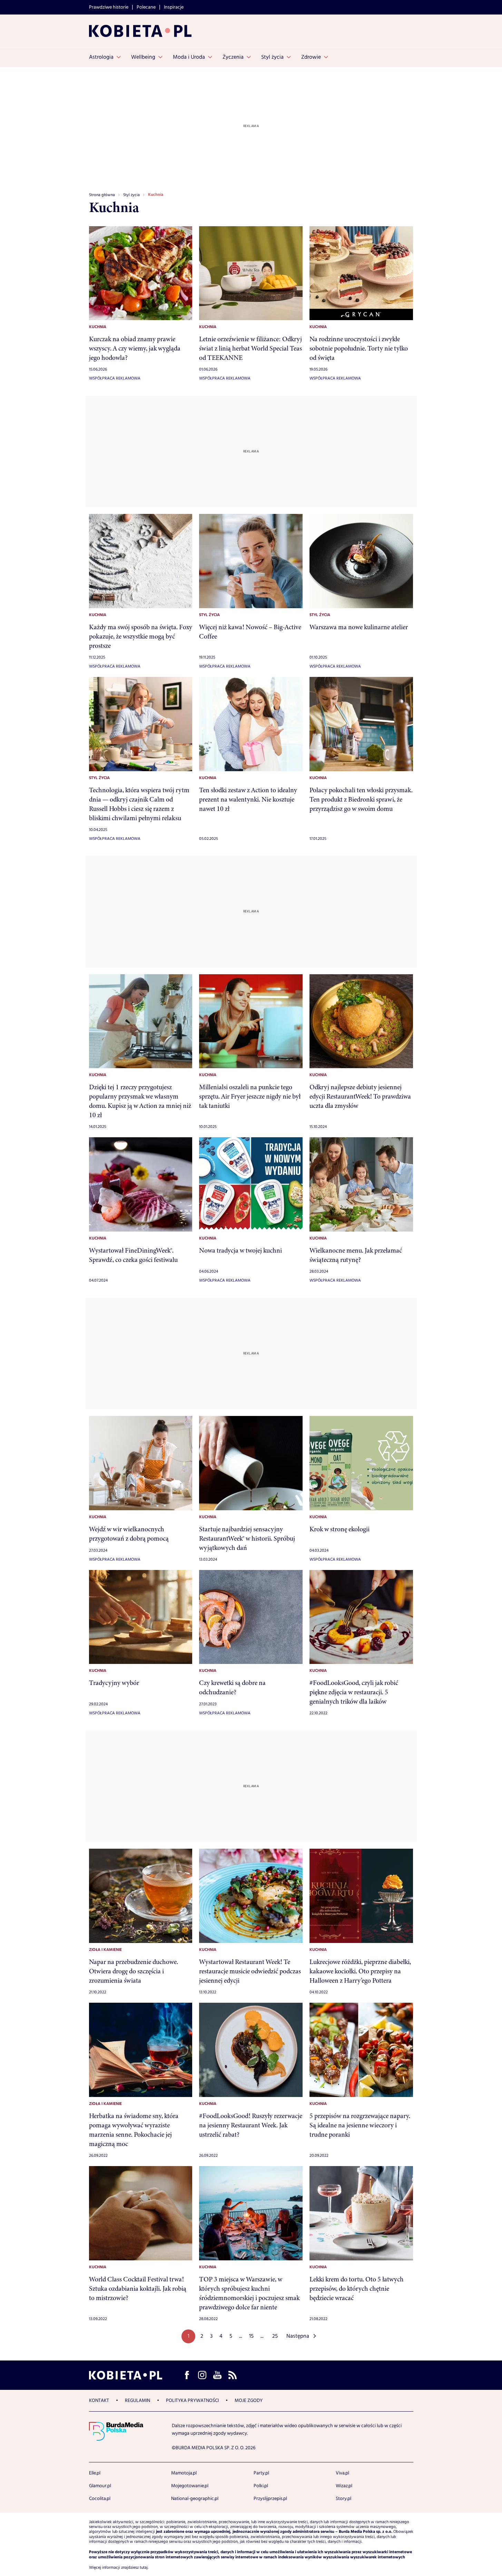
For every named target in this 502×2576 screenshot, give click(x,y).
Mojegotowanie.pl (190, 2486)
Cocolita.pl (100, 2499)
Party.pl (261, 2473)
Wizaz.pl (344, 2486)
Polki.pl (261, 2486)
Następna (298, 2336)
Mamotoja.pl (184, 2473)
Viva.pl (342, 2473)
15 (251, 2336)
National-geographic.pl (195, 2499)
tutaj (144, 2568)
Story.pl (343, 2499)
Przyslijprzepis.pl (270, 2499)
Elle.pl (95, 2473)
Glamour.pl (100, 2486)
